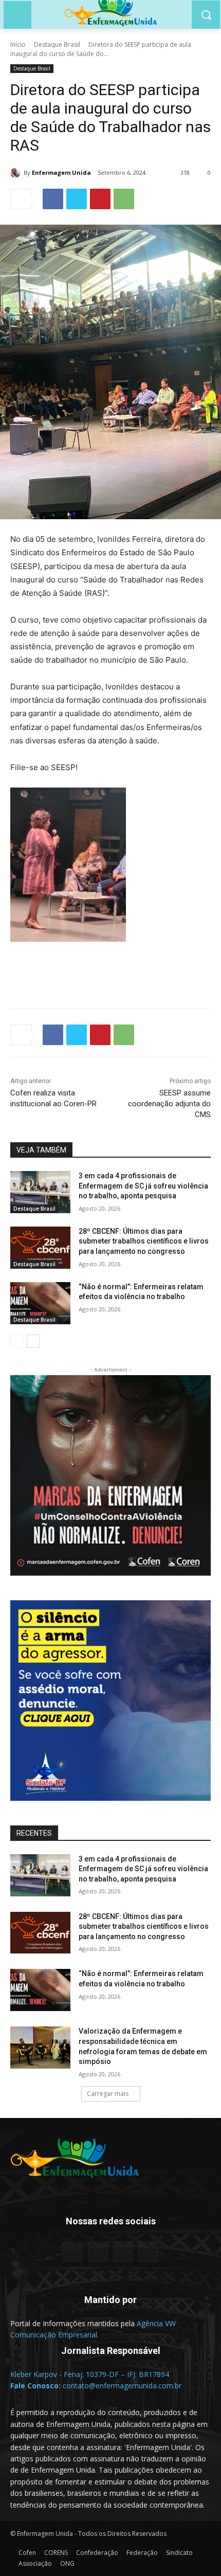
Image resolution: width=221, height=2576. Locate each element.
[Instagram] (123, 2252)
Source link (31, 966)
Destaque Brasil (57, 44)
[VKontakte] (148, 2252)
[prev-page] (17, 1341)
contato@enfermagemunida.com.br (122, 2386)
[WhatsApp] (124, 199)
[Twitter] (77, 199)
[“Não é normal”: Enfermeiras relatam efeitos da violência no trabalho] (40, 1303)
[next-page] (33, 1341)
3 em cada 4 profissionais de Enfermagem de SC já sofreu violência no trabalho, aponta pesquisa (143, 1186)
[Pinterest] (100, 199)
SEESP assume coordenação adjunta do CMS (169, 1104)
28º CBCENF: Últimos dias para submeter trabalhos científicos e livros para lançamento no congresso (144, 1241)
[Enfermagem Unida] (17, 173)
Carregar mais (108, 2094)
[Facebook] (53, 199)
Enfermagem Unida (61, 172)
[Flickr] (98, 2252)
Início (18, 44)
